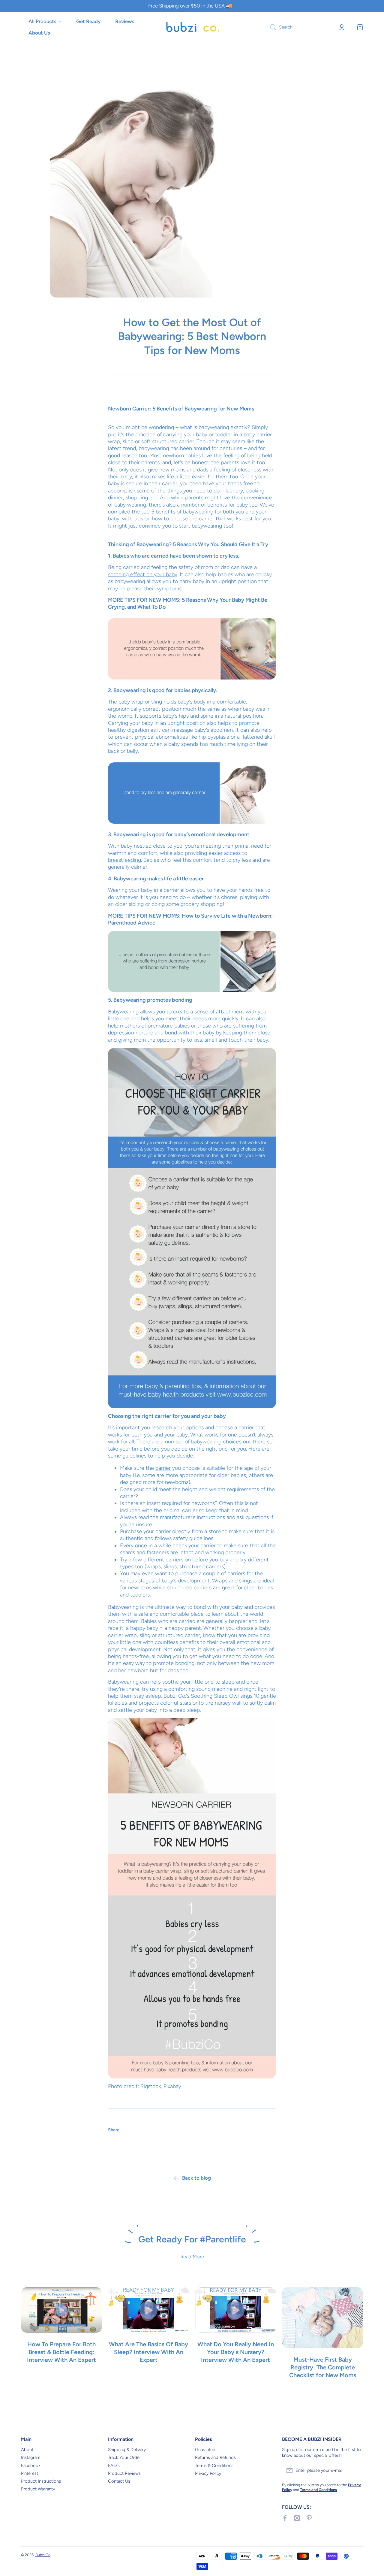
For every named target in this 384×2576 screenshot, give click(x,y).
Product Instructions (41, 2481)
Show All (192, 2398)
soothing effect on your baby (143, 574)
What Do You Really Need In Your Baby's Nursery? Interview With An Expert (236, 2352)
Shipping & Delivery (127, 2450)
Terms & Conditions (214, 2466)
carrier (163, 1468)
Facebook (31, 2466)
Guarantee (205, 2450)
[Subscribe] (355, 2471)
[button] (360, 27)
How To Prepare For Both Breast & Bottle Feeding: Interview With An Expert (61, 2352)
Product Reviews (124, 2473)
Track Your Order (124, 2457)
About (27, 2450)
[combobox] (299, 27)
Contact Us (119, 2481)
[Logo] (192, 27)
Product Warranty (38, 2489)
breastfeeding (124, 860)
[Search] (271, 27)
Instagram (31, 2457)
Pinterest (30, 2473)
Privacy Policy (208, 2473)
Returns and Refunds (215, 2457)
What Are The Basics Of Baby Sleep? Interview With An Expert (148, 2352)
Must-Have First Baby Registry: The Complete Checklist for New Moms (323, 2367)
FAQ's (114, 2466)
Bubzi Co (43, 2555)
